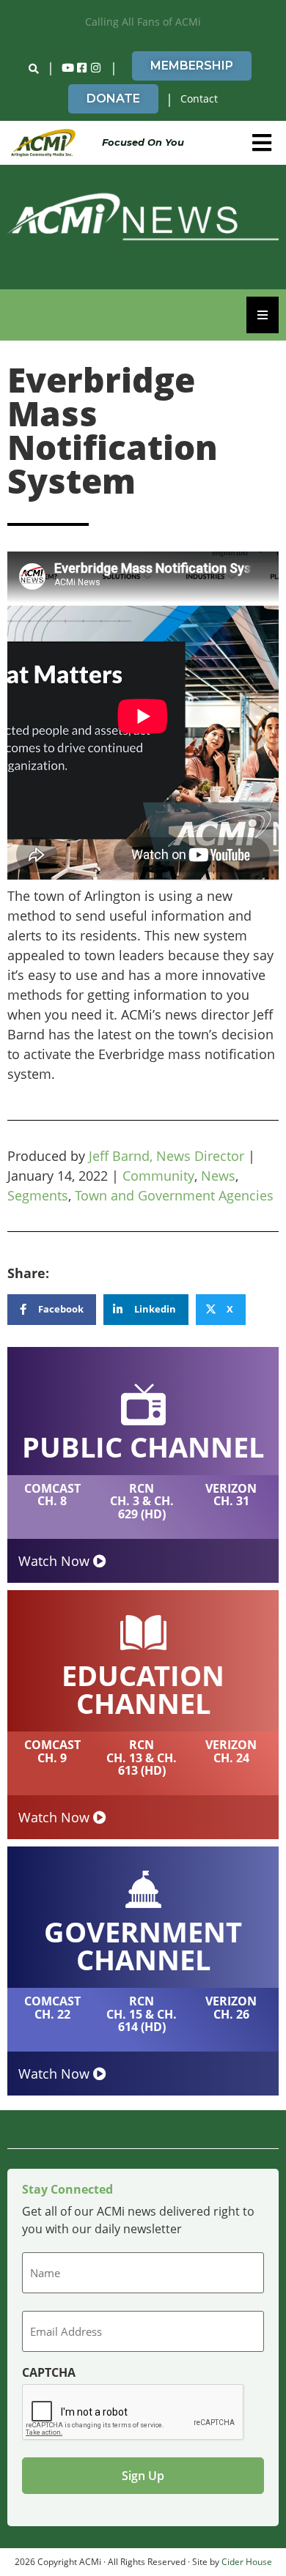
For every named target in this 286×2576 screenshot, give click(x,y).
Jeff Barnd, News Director (166, 1156)
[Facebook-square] (82, 68)
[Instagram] (96, 68)
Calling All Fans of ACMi (143, 22)
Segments (38, 1195)
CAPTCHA (49, 2372)
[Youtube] (68, 68)
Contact (199, 99)
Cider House (247, 2562)
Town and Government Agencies (174, 1195)
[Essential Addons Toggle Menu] (263, 315)
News (218, 1176)
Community (158, 1176)
